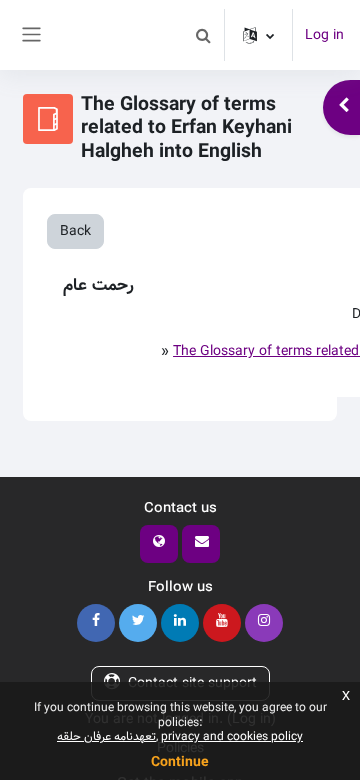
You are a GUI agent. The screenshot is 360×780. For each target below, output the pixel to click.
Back (75, 231)
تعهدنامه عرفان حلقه (106, 736)
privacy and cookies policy (232, 736)
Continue (180, 762)
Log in (324, 35)
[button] (203, 35)
